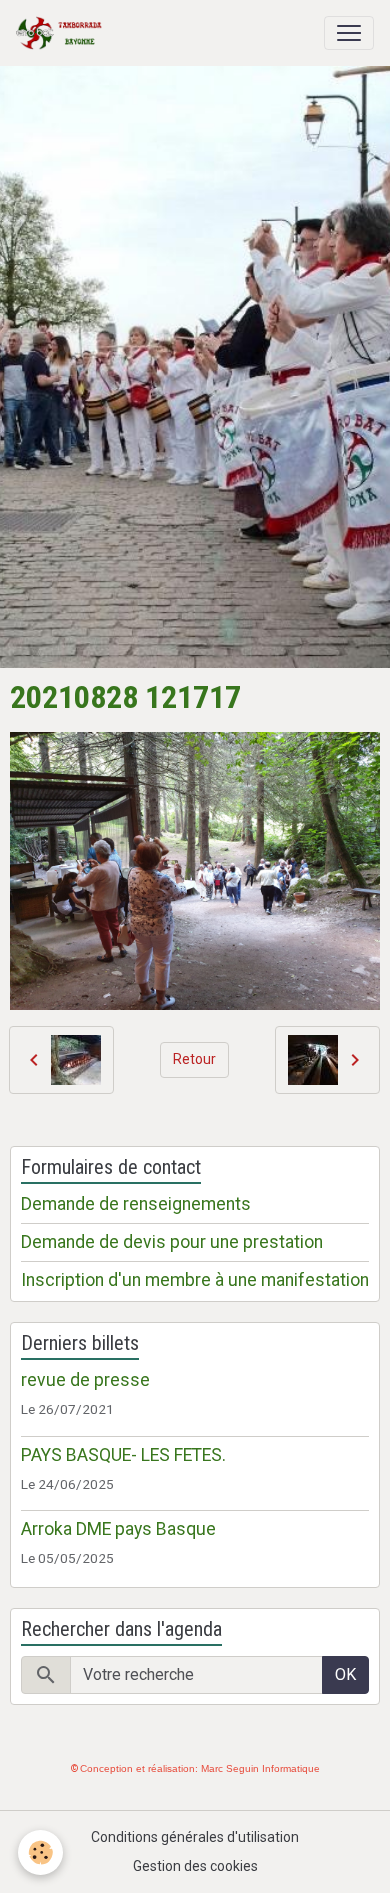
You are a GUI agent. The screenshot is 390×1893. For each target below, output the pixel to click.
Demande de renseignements (136, 1204)
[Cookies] (40, 1852)
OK (345, 1674)
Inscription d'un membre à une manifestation (195, 1280)
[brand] (63, 33)
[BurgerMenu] (349, 33)
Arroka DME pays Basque (118, 1529)
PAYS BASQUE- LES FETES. (123, 1455)
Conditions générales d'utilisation (195, 1837)
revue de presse (85, 1380)
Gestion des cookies (195, 1866)
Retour (194, 1059)
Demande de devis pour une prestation (172, 1242)
